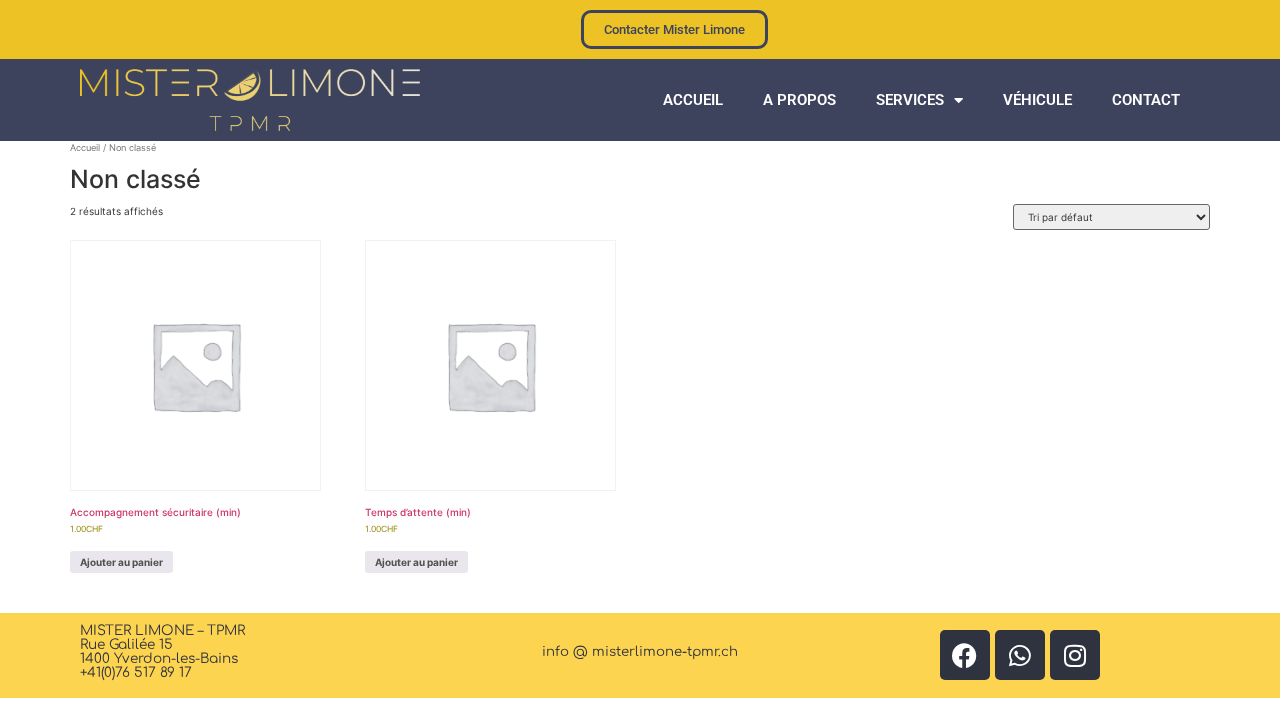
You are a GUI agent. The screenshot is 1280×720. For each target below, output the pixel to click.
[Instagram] (1075, 655)
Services (910, 100)
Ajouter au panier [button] (121, 562)
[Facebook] (965, 655)
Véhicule (1037, 100)
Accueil (693, 100)
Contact (1146, 100)
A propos (799, 100)
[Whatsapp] (1020, 655)
